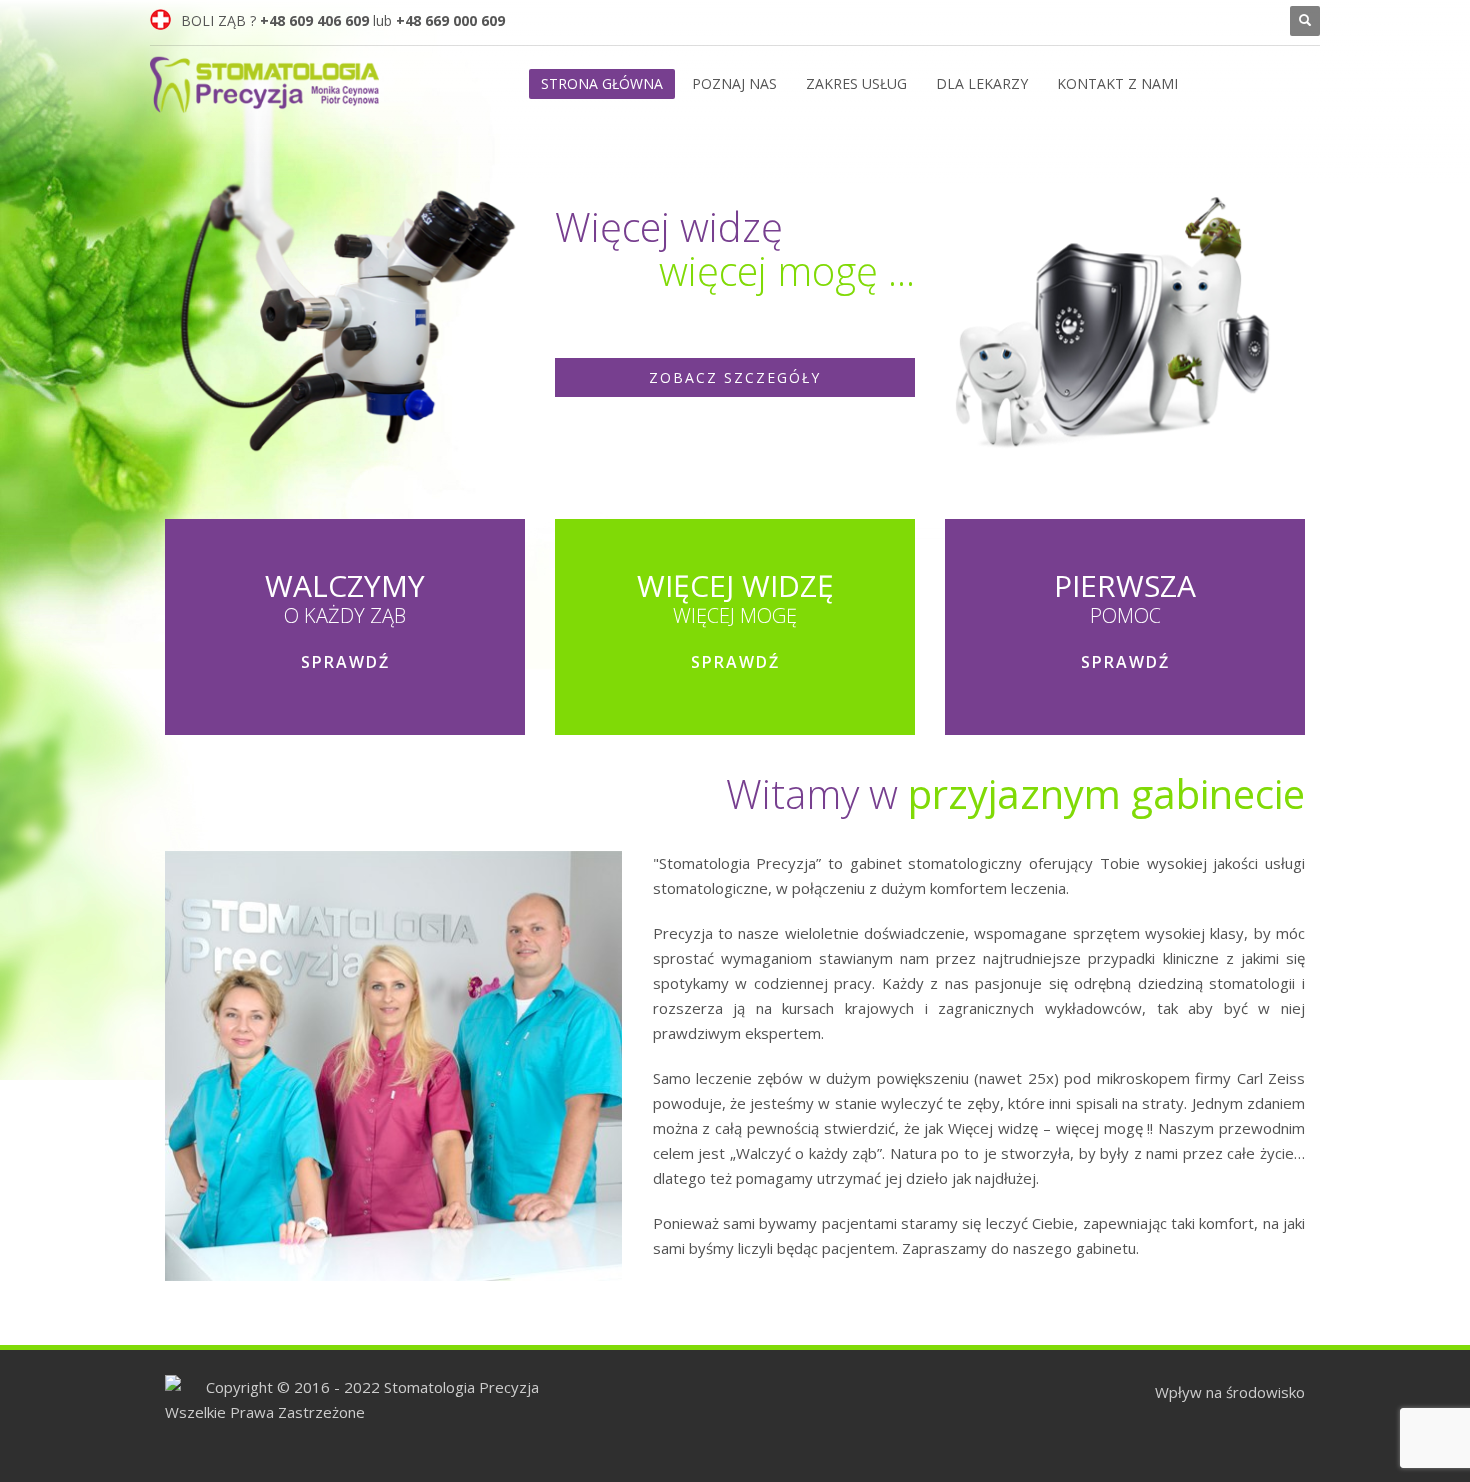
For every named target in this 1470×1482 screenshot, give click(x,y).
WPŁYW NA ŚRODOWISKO (1192, 20)
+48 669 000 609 (450, 20)
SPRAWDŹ (345, 662)
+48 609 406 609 (314, 20)
